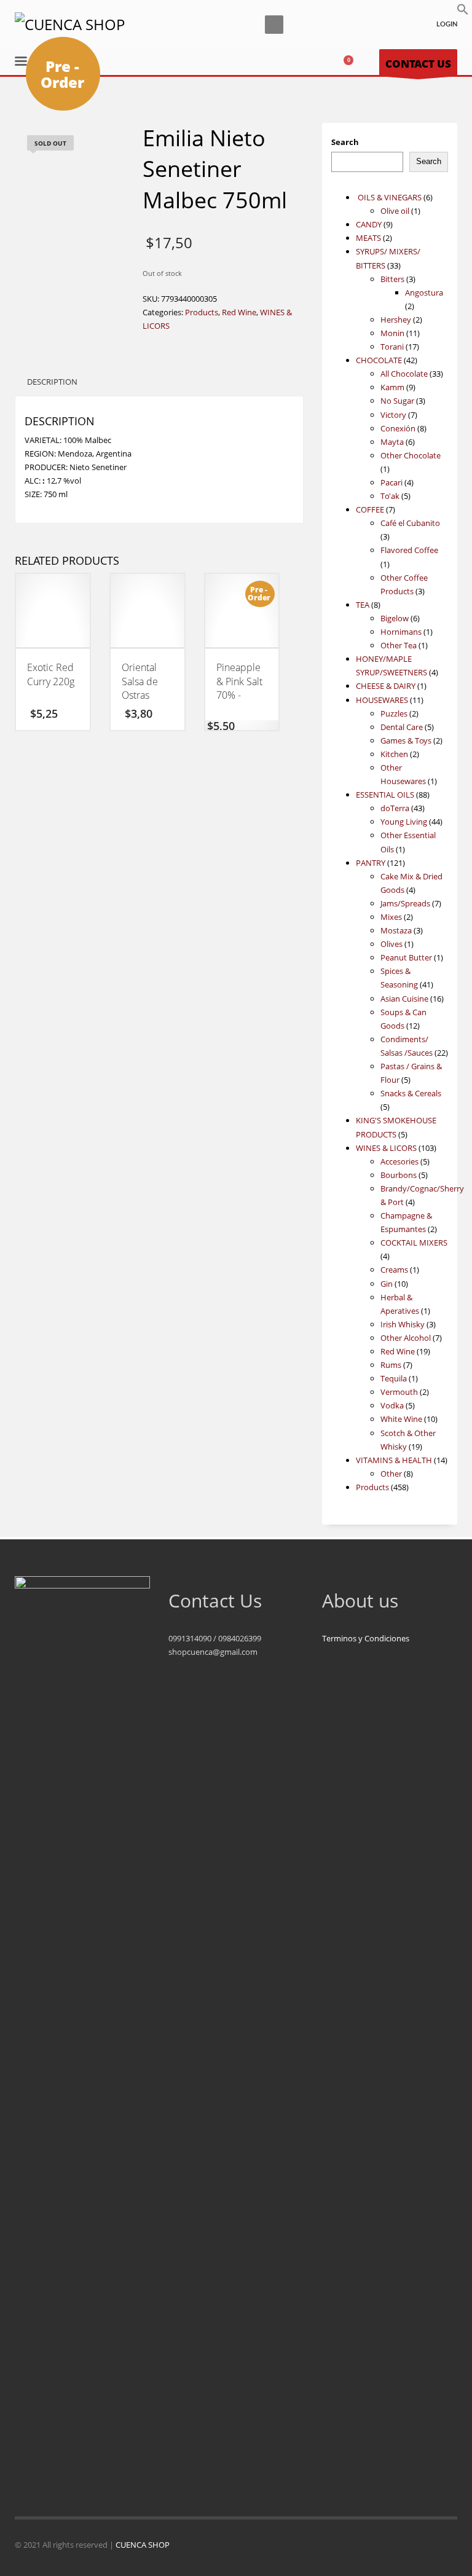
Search (345, 142)
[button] (463, 12)
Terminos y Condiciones (366, 1638)
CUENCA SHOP (143, 2545)
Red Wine (239, 312)
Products (202, 312)
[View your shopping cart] (353, 63)
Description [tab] (52, 382)
